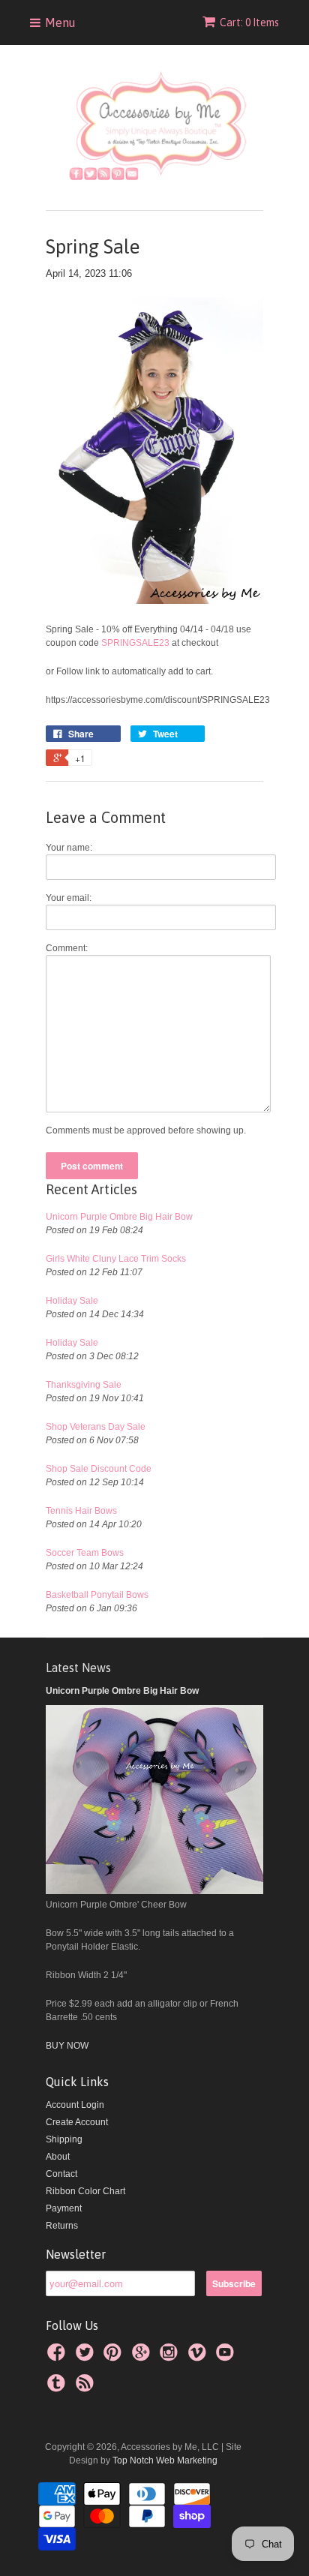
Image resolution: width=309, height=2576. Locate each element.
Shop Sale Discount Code (99, 1469)
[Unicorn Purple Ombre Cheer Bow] (154, 1891)
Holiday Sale (72, 1301)
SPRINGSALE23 (136, 643)
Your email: (69, 898)
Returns (62, 2226)
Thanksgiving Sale (84, 1385)
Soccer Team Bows (85, 1553)
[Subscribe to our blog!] (87, 2388)
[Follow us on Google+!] (143, 2357)
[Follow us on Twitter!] (87, 2357)
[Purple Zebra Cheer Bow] (154, 601)
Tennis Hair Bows (81, 1511)
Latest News (78, 1668)
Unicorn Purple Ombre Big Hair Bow (119, 1217)
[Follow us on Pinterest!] (115, 2357)
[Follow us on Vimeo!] (199, 2357)
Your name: (69, 848)
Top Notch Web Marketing (164, 2460)
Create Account (77, 2122)
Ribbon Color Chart (85, 2191)
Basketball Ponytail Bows (97, 1595)
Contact (61, 2174)
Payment (64, 2208)
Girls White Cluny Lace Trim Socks (116, 1259)
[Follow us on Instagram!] (171, 2357)
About (58, 2157)
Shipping (64, 2139)
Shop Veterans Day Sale (96, 1427)
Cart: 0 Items (249, 23)
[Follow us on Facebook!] (58, 2357)
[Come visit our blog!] (58, 2388)
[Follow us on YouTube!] (227, 2357)
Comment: (67, 948)
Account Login (75, 2105)
